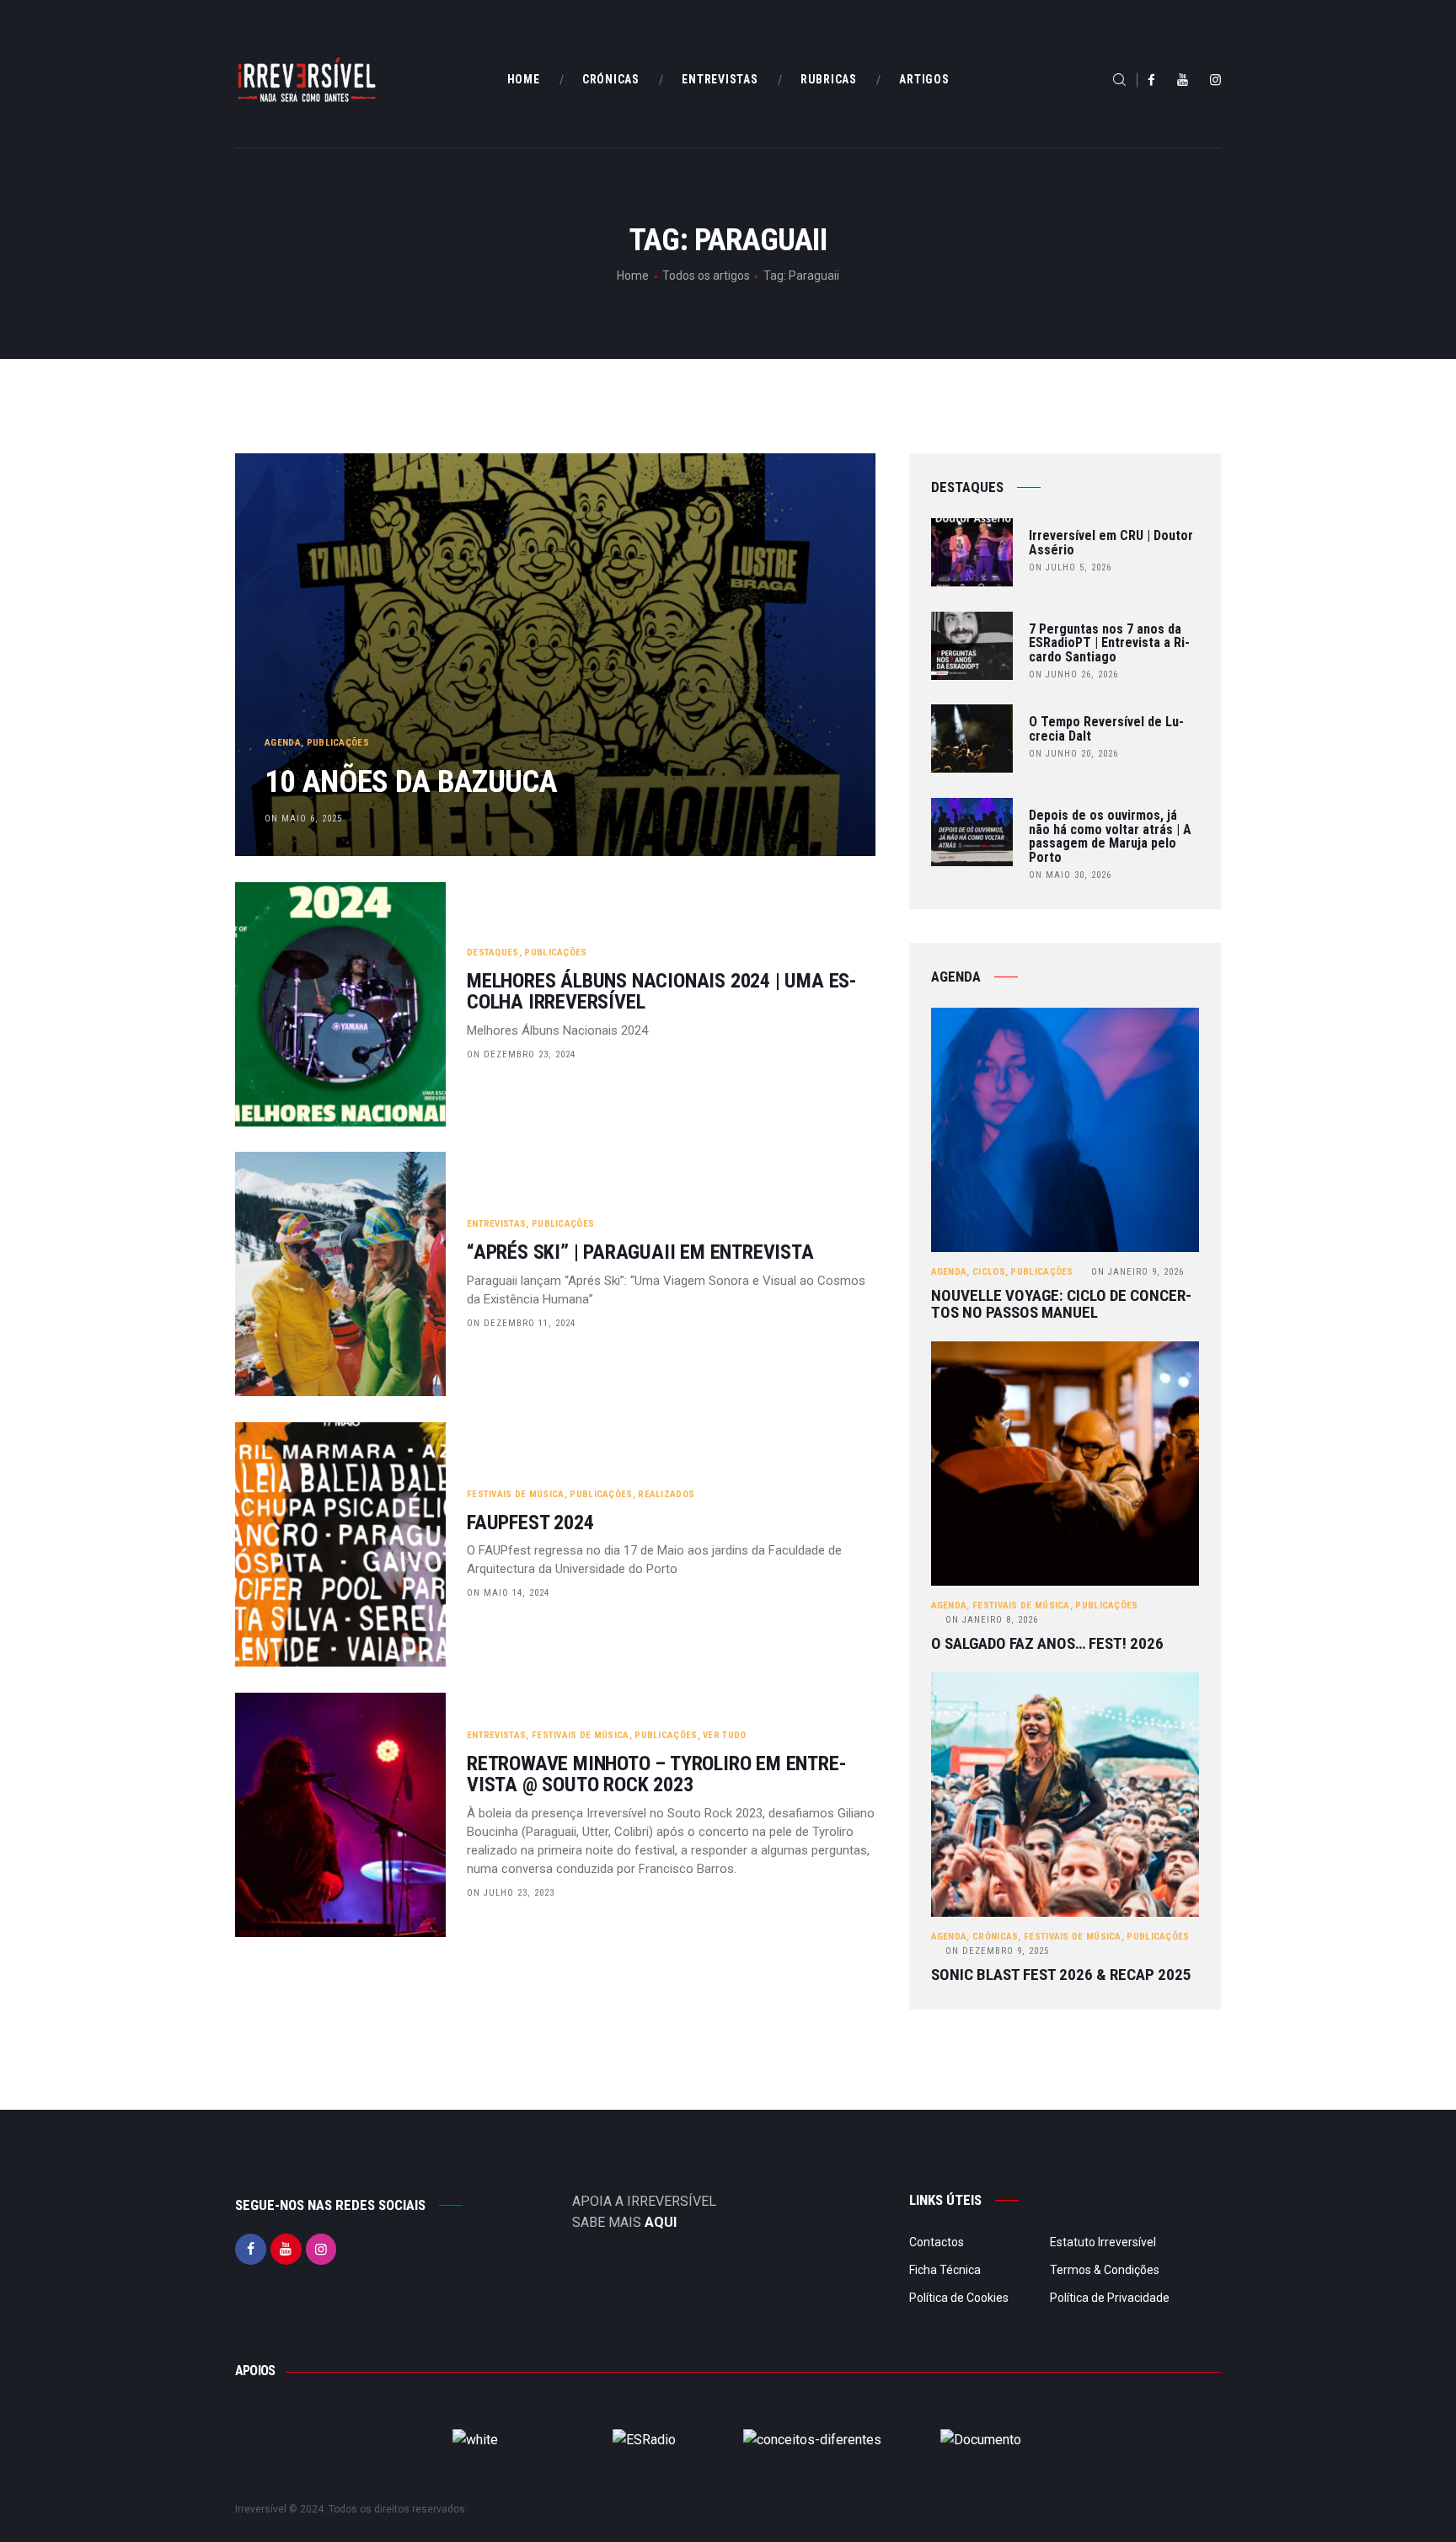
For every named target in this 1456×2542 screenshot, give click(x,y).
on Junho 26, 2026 (1073, 674)
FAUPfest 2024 (530, 1523)
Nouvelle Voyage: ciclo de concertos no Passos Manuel (1061, 1304)
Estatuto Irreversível (1103, 2242)
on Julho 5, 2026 (1070, 567)
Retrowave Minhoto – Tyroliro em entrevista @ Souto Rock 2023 (657, 1774)
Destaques (493, 953)
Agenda (283, 743)
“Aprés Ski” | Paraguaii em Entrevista (640, 1252)
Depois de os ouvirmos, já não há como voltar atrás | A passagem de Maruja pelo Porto (1110, 837)
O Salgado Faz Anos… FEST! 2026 (1047, 1644)
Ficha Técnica (945, 2270)
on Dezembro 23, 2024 (521, 1054)
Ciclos (989, 1272)
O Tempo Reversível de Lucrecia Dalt (1106, 730)
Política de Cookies (959, 2298)
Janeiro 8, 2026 (992, 1620)
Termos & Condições (1105, 2270)
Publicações (338, 743)
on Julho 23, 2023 (511, 1893)
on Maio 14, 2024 (508, 1593)
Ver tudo (724, 1735)
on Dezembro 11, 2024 (521, 1323)
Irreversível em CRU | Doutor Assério (1111, 543)
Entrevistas (496, 1224)
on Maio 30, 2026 (1070, 875)
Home (633, 276)
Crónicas (995, 1937)
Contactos (937, 2242)
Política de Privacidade (1110, 2298)
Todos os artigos (706, 276)
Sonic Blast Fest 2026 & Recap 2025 (1061, 1975)
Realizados (666, 1494)
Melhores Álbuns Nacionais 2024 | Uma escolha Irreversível (662, 992)
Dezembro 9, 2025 (997, 1951)
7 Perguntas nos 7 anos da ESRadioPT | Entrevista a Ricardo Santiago (1109, 644)
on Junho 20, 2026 (1073, 754)
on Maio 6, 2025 (303, 819)
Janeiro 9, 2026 (1137, 1272)
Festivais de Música (516, 1494)
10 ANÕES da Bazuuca (411, 781)
